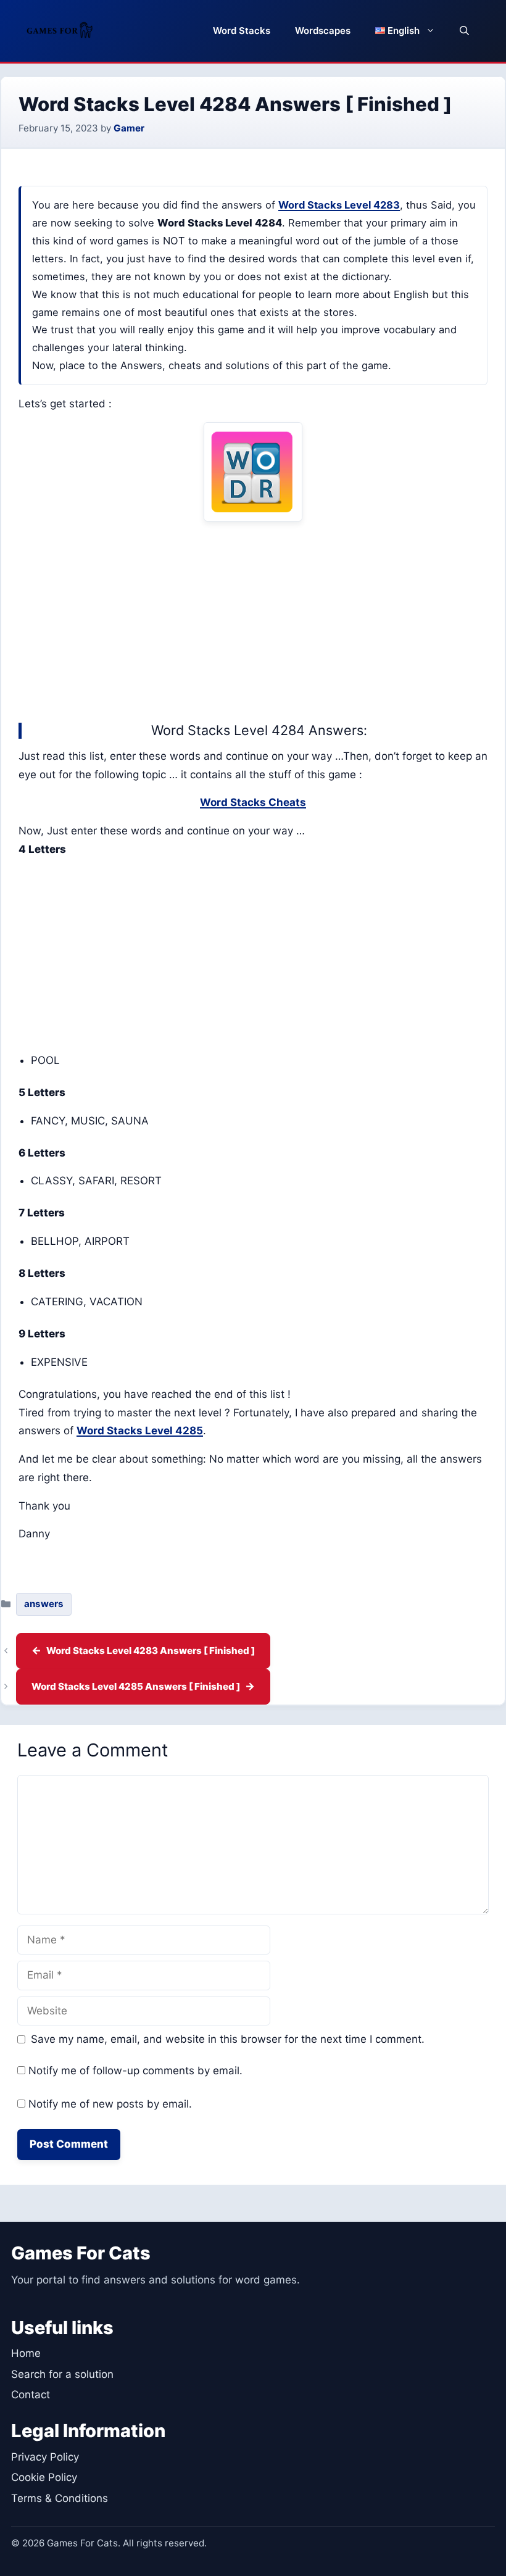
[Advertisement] (253, 619)
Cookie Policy (44, 2477)
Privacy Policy (45, 2457)
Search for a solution (62, 2374)
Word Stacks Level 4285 (140, 1431)
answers (44, 1604)
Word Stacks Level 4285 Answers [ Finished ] (136, 1686)
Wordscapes (323, 31)
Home (26, 2353)
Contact (31, 2395)
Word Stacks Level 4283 (339, 205)
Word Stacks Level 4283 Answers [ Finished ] (151, 1651)
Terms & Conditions (60, 2498)
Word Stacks (242, 31)
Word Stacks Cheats (253, 802)
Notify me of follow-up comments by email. (135, 2071)
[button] (464, 31)
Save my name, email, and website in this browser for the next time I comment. (228, 2039)
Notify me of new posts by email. (110, 2104)
